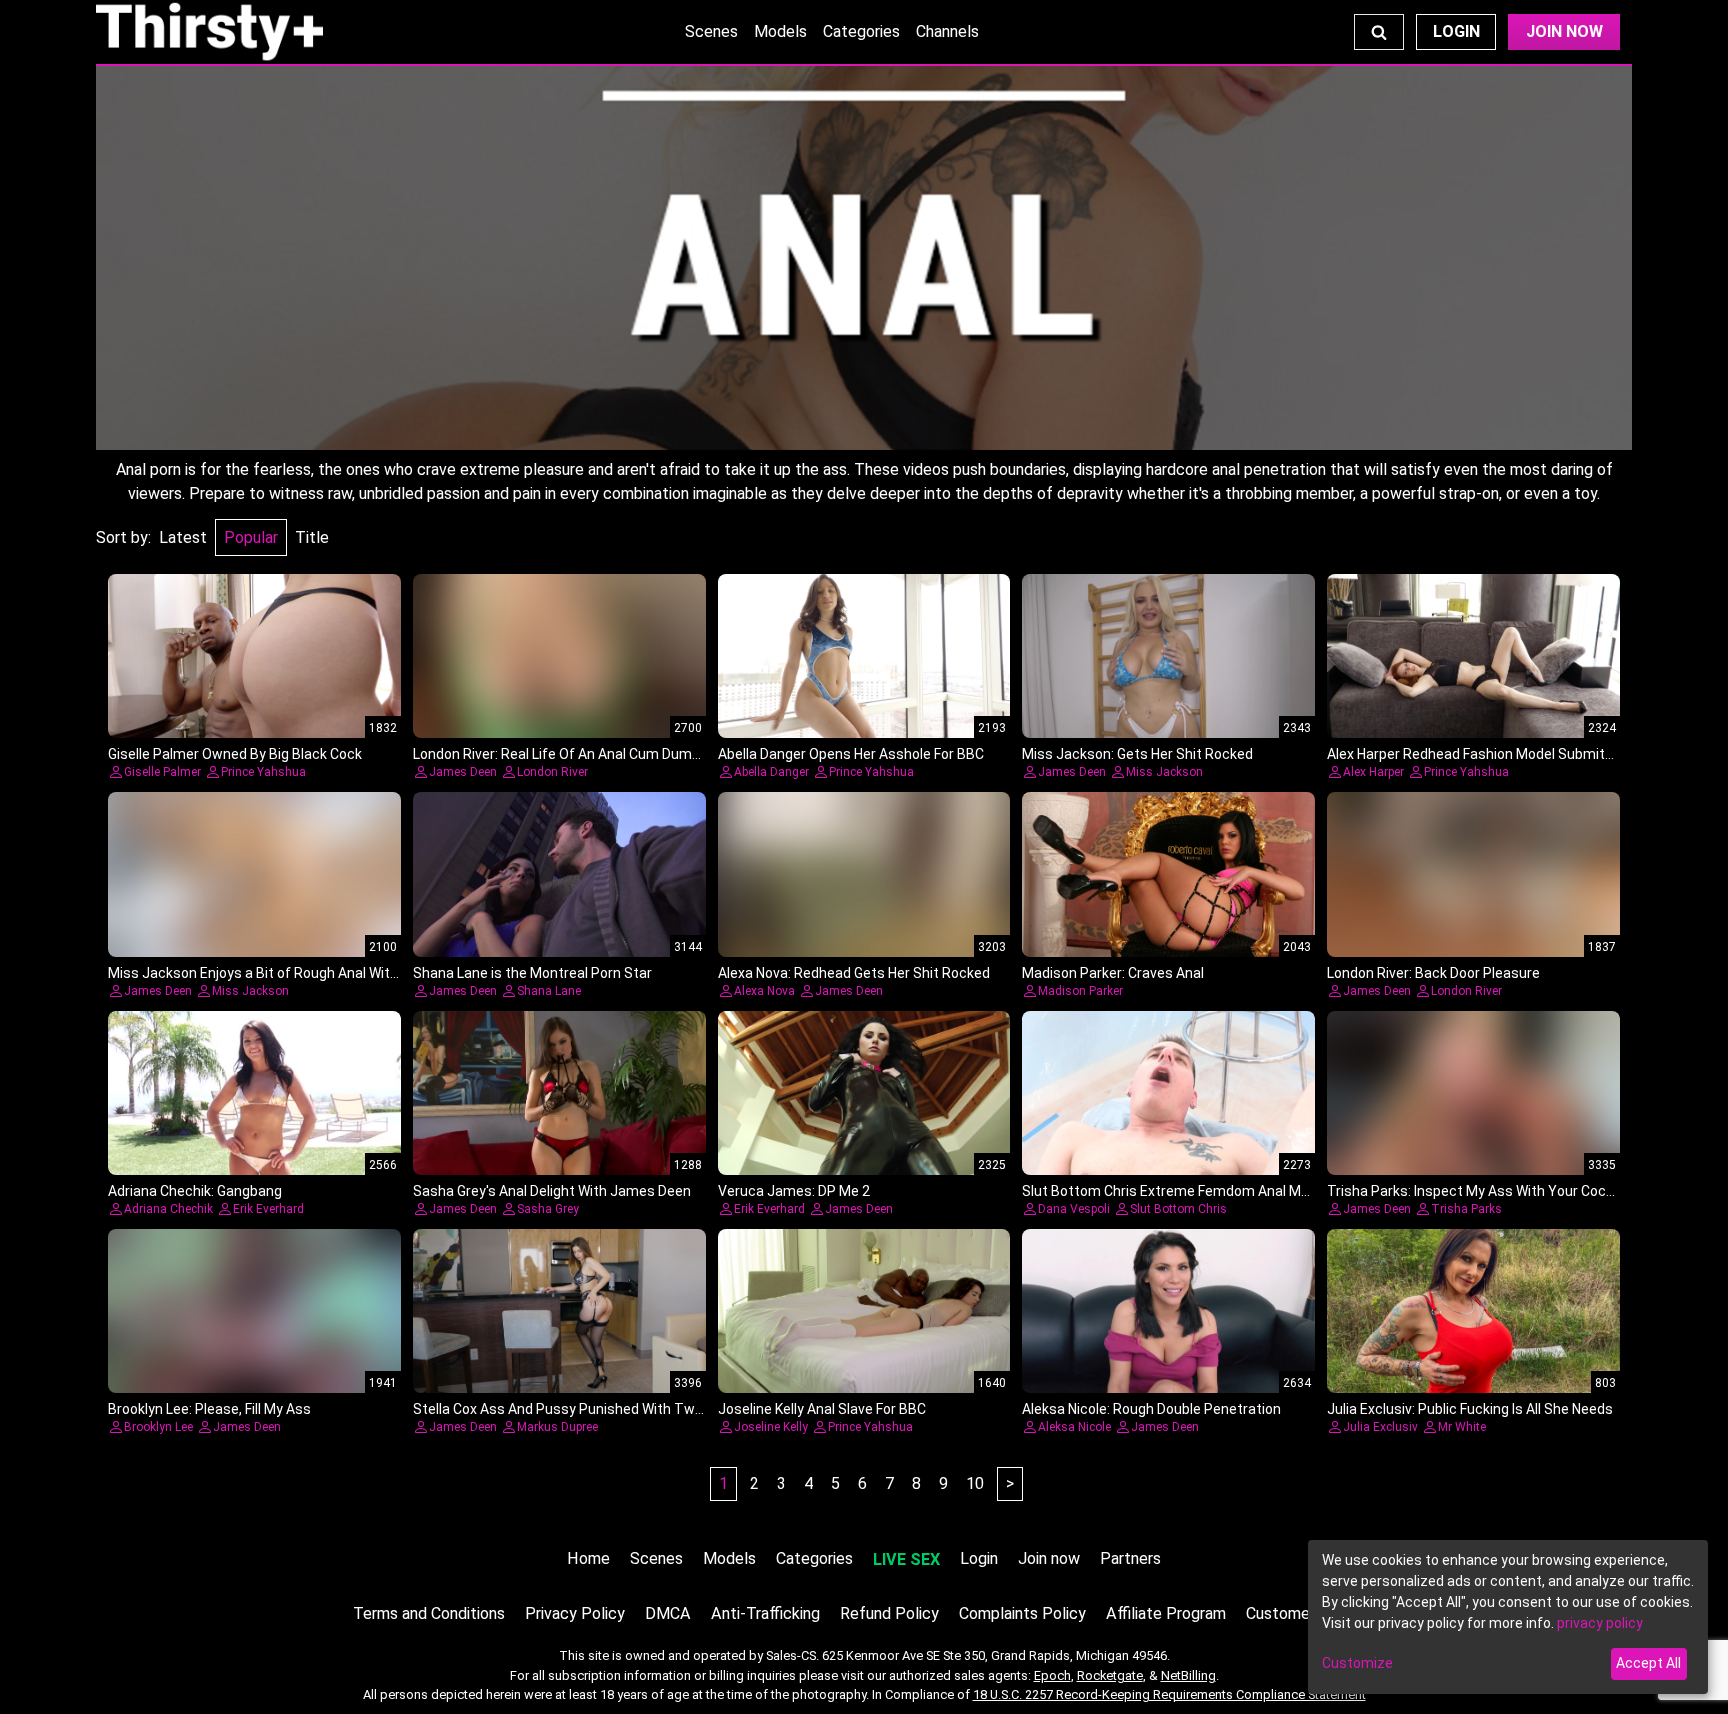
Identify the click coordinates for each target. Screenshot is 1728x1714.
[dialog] (1508, 1617)
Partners (1130, 1558)
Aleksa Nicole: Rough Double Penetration (1151, 1409)
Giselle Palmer (162, 772)
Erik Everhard (268, 1209)
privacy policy (1600, 1623)
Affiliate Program (1166, 1613)
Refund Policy (889, 1613)
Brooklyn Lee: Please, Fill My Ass (209, 1409)
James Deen (463, 772)
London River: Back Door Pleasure (1433, 973)
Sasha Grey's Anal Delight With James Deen (552, 1191)
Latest (183, 537)
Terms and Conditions (429, 1613)
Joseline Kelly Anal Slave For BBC (822, 1409)
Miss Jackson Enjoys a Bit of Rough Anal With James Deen (295, 973)
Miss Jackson (1164, 772)
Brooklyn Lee (158, 1427)
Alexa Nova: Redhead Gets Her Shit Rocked (854, 973)
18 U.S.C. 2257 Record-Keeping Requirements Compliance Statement (1169, 1694)
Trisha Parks (1466, 1209)
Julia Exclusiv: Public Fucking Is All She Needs (1470, 1409)
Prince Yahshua (263, 772)
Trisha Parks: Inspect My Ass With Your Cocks (1474, 1191)
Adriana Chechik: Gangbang (195, 1191)
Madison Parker (1080, 991)
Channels (947, 31)
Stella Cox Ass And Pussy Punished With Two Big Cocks (591, 1409)
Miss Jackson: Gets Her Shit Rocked (1137, 754)
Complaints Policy (1022, 1613)
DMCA (668, 1613)
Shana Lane (549, 991)
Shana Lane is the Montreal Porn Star (532, 973)
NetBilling (1188, 1675)
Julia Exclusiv (1380, 1427)
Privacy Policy (575, 1613)
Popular (251, 537)
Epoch (1052, 1675)
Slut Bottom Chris (1178, 1209)
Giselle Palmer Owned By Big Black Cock (235, 754)
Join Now (1564, 31)
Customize (1357, 1663)
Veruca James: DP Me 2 (794, 1191)
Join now (1049, 1558)
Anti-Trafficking (765, 1613)
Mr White (1462, 1427)
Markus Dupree (557, 1427)
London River (552, 772)
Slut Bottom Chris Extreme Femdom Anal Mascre (1180, 1191)
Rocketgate (1110, 1675)
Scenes (711, 31)
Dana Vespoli (1074, 1209)
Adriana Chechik (168, 1209)
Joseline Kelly (771, 1427)
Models (780, 31)
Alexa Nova (764, 991)
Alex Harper (1373, 772)
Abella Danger (771, 772)
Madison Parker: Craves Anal (1113, 973)
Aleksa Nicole (1074, 1427)
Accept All (1648, 1663)
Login (1456, 31)
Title (312, 537)
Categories (861, 31)
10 (975, 1483)
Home (588, 1558)
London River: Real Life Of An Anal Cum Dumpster (570, 754)
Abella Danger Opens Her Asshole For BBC (851, 754)
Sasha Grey (548, 1209)
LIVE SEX (906, 1559)
